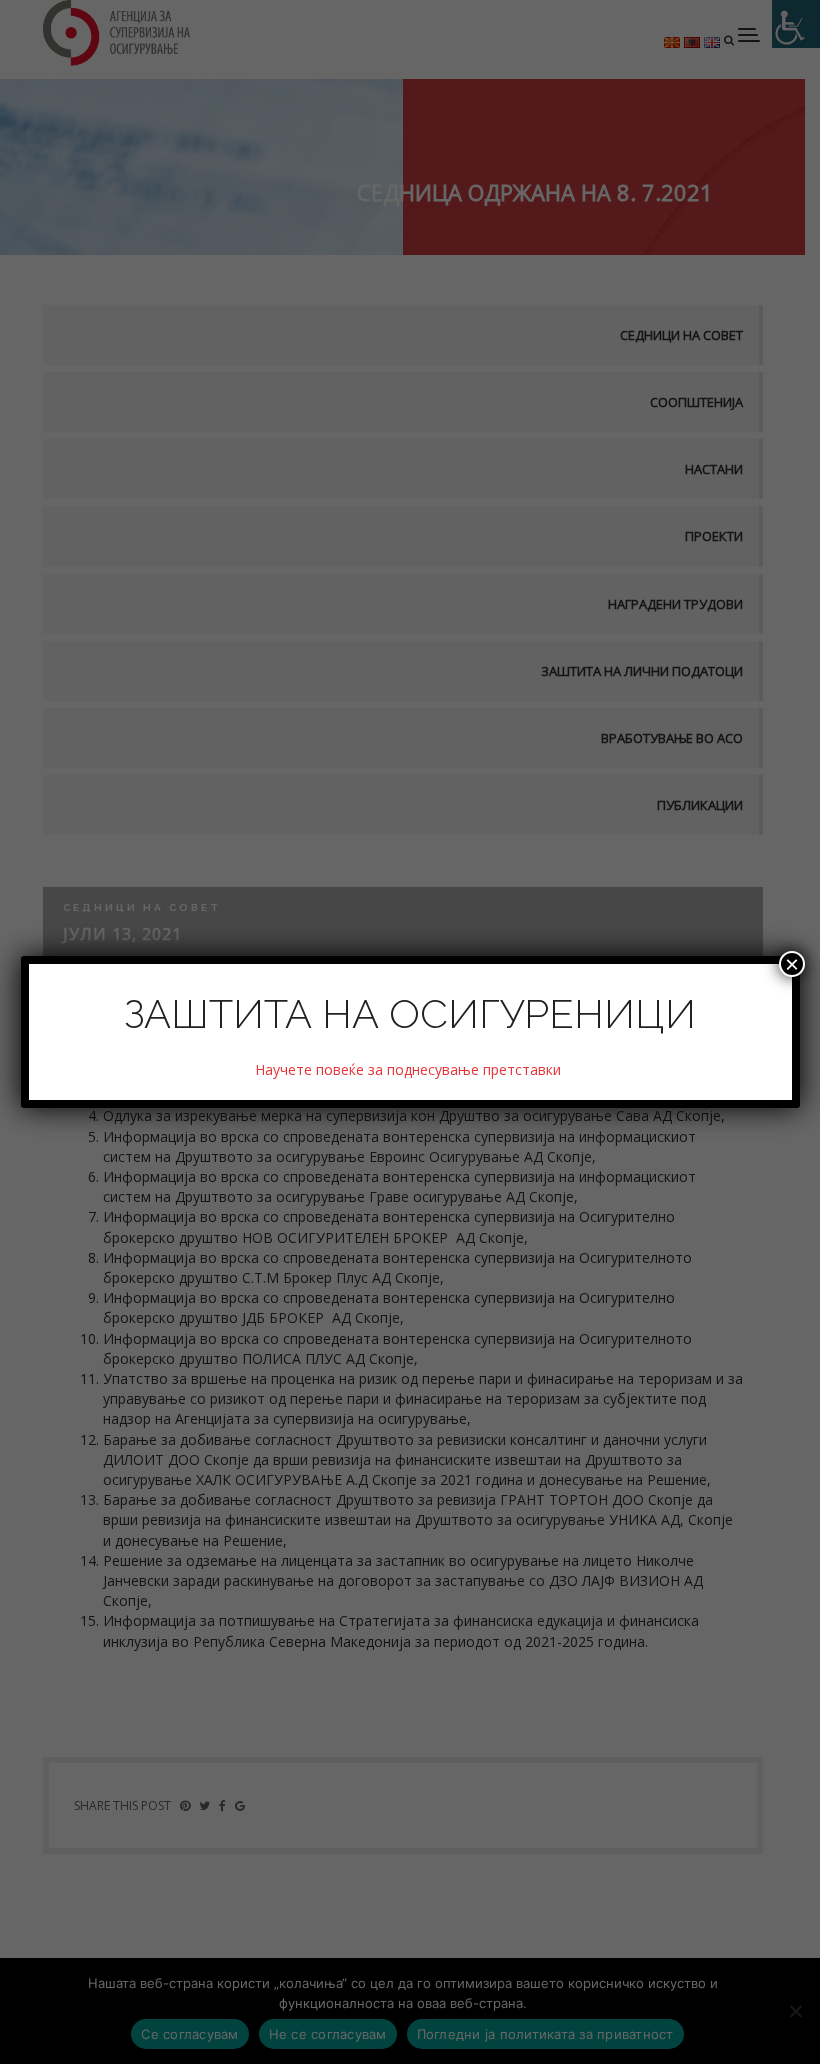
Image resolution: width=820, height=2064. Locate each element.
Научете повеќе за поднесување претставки (410, 1069)
